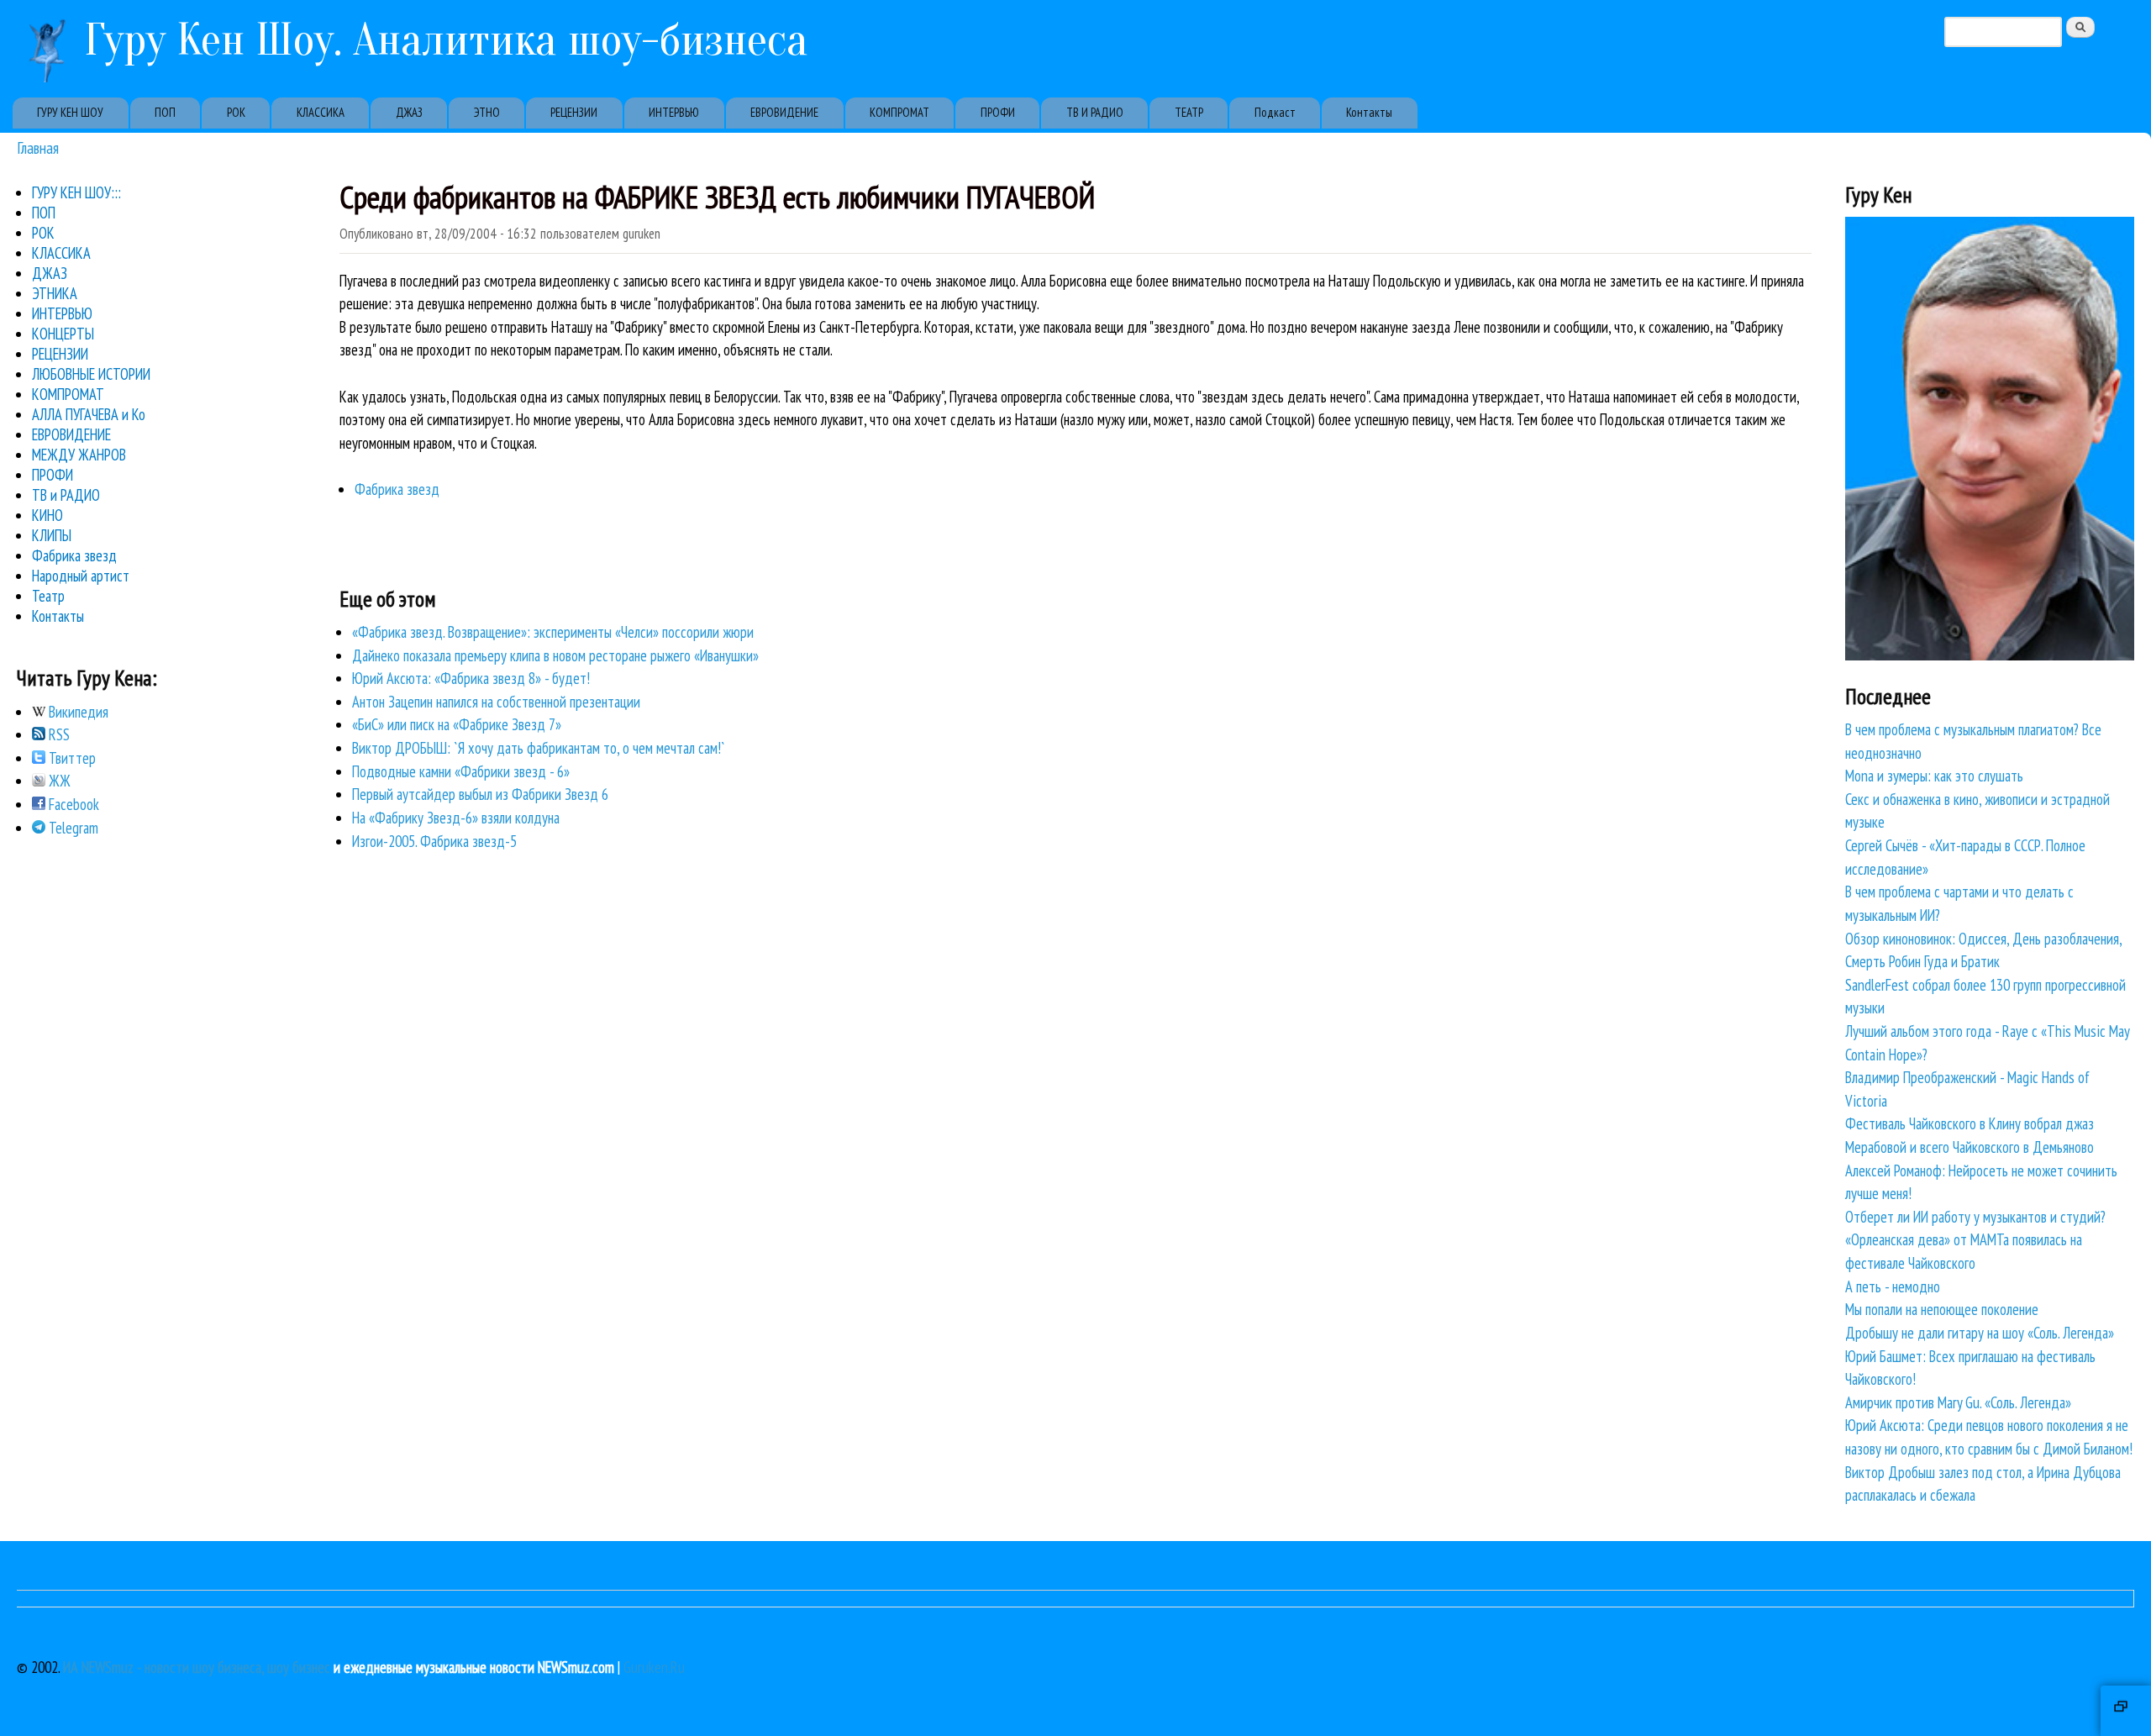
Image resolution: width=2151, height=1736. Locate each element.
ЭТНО (487, 112)
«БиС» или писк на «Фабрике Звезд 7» (457, 724)
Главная (38, 147)
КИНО (47, 515)
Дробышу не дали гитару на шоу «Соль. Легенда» (1980, 1333)
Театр (48, 596)
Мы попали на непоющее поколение (1942, 1309)
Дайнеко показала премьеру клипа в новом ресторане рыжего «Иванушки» (555, 655)
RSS (58, 734)
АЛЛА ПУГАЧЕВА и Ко (89, 414)
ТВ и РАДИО (66, 495)
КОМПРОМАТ (899, 112)
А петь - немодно (1893, 1286)
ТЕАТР (1189, 112)
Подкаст (1275, 112)
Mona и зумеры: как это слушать (1934, 776)
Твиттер (71, 758)
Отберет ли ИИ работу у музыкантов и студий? (1975, 1217)
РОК (236, 112)
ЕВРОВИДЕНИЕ (784, 112)
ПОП (165, 112)
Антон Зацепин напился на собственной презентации (496, 702)
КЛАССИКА (321, 112)
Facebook (72, 804)
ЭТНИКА (55, 293)
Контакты (1369, 112)
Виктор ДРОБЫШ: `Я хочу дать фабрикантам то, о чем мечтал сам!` (539, 748)
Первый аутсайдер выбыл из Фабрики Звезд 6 (480, 794)
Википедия (77, 712)
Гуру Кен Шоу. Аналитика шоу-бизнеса (446, 40)
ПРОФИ (998, 112)
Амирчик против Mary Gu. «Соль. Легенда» (1958, 1402)
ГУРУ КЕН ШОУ (70, 112)
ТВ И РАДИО (1095, 112)
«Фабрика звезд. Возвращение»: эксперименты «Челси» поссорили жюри (553, 632)
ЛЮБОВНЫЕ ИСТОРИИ (91, 374)
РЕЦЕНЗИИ (574, 112)
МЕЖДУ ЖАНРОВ (79, 455)
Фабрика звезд (397, 489)
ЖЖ (58, 781)
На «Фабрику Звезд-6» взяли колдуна (456, 818)
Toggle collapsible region (2126, 1711)
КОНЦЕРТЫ (63, 334)
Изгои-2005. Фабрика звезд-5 (434, 841)
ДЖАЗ (409, 112)
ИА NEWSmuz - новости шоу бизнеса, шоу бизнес (197, 1667)
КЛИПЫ (52, 535)
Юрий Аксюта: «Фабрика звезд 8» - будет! (471, 678)
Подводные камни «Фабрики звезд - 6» (461, 771)
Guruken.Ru (654, 1667)
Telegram (72, 828)
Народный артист (81, 576)
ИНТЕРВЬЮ (674, 112)
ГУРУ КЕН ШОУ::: (76, 192)
